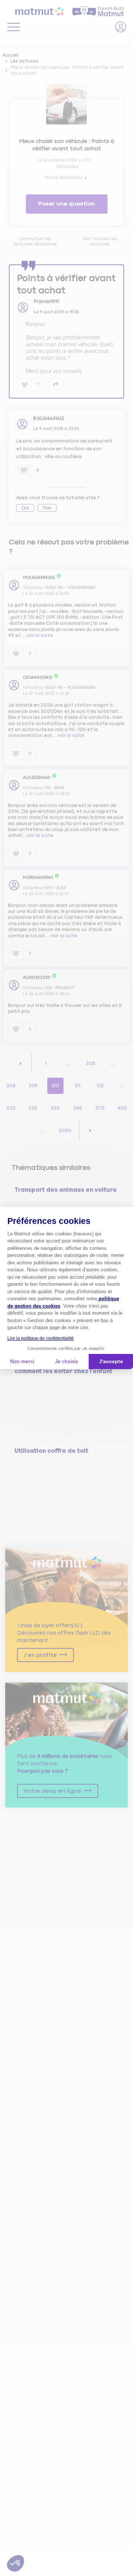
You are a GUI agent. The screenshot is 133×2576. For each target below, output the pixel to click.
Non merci (22, 1361)
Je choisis (66, 1361)
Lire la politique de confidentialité (41, 1338)
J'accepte (111, 1361)
